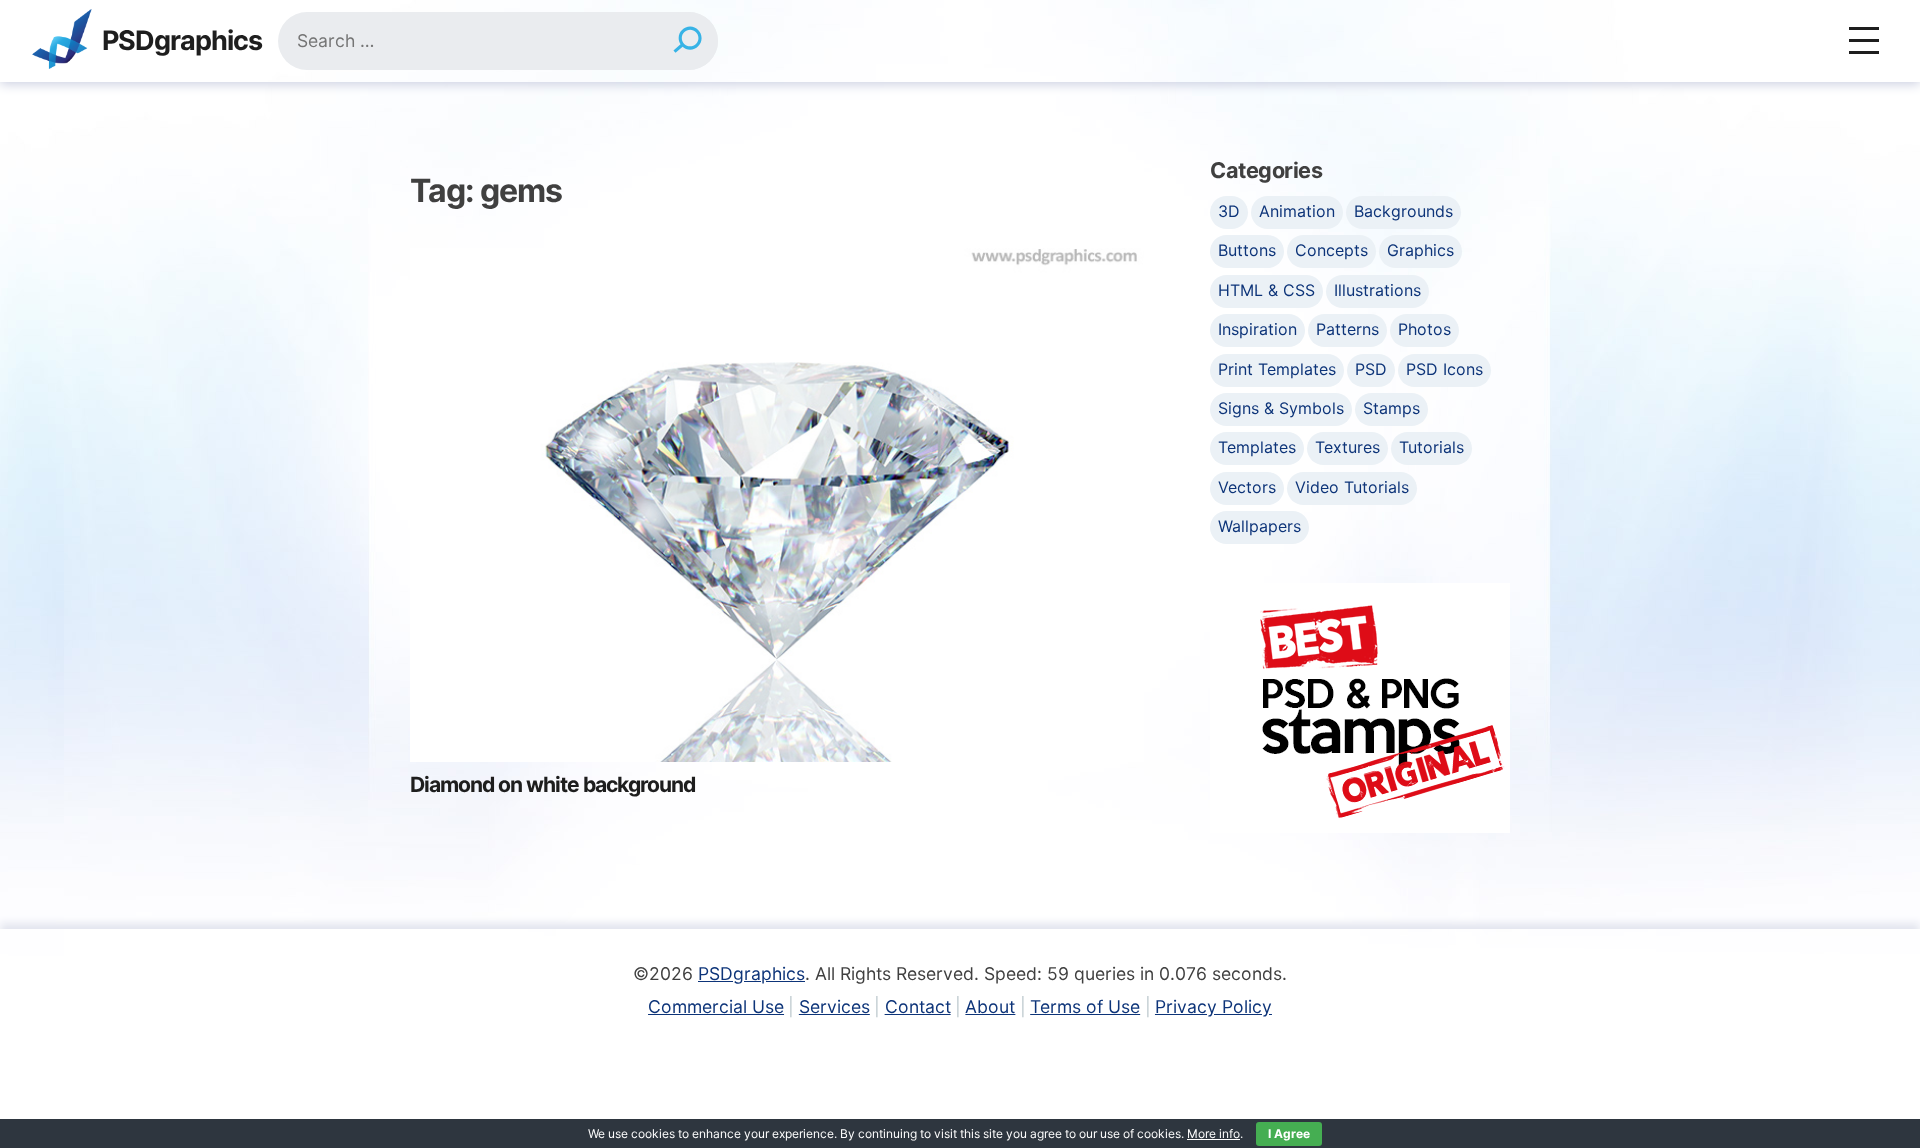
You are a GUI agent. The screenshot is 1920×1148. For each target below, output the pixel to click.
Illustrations (1377, 290)
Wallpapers (1259, 526)
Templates (1257, 447)
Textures (1347, 447)
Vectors (1247, 487)
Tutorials (1431, 447)
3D (1229, 211)
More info (1213, 1133)
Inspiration (1257, 329)
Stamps (1391, 408)
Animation (1297, 211)
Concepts (1331, 250)
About (990, 1006)
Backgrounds (1403, 211)
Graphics (1420, 250)
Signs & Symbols (1281, 408)
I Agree (1289, 1133)
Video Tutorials (1352, 487)
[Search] (687, 41)
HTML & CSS (1266, 290)
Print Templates (1277, 369)
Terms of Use (1085, 1006)
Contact (918, 1006)
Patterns (1347, 329)
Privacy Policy (1213, 1006)
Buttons (1247, 250)
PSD (1371, 369)
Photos (1424, 329)
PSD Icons (1444, 369)
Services (834, 1006)
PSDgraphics (182, 41)
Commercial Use (716, 1006)
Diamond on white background (552, 784)
